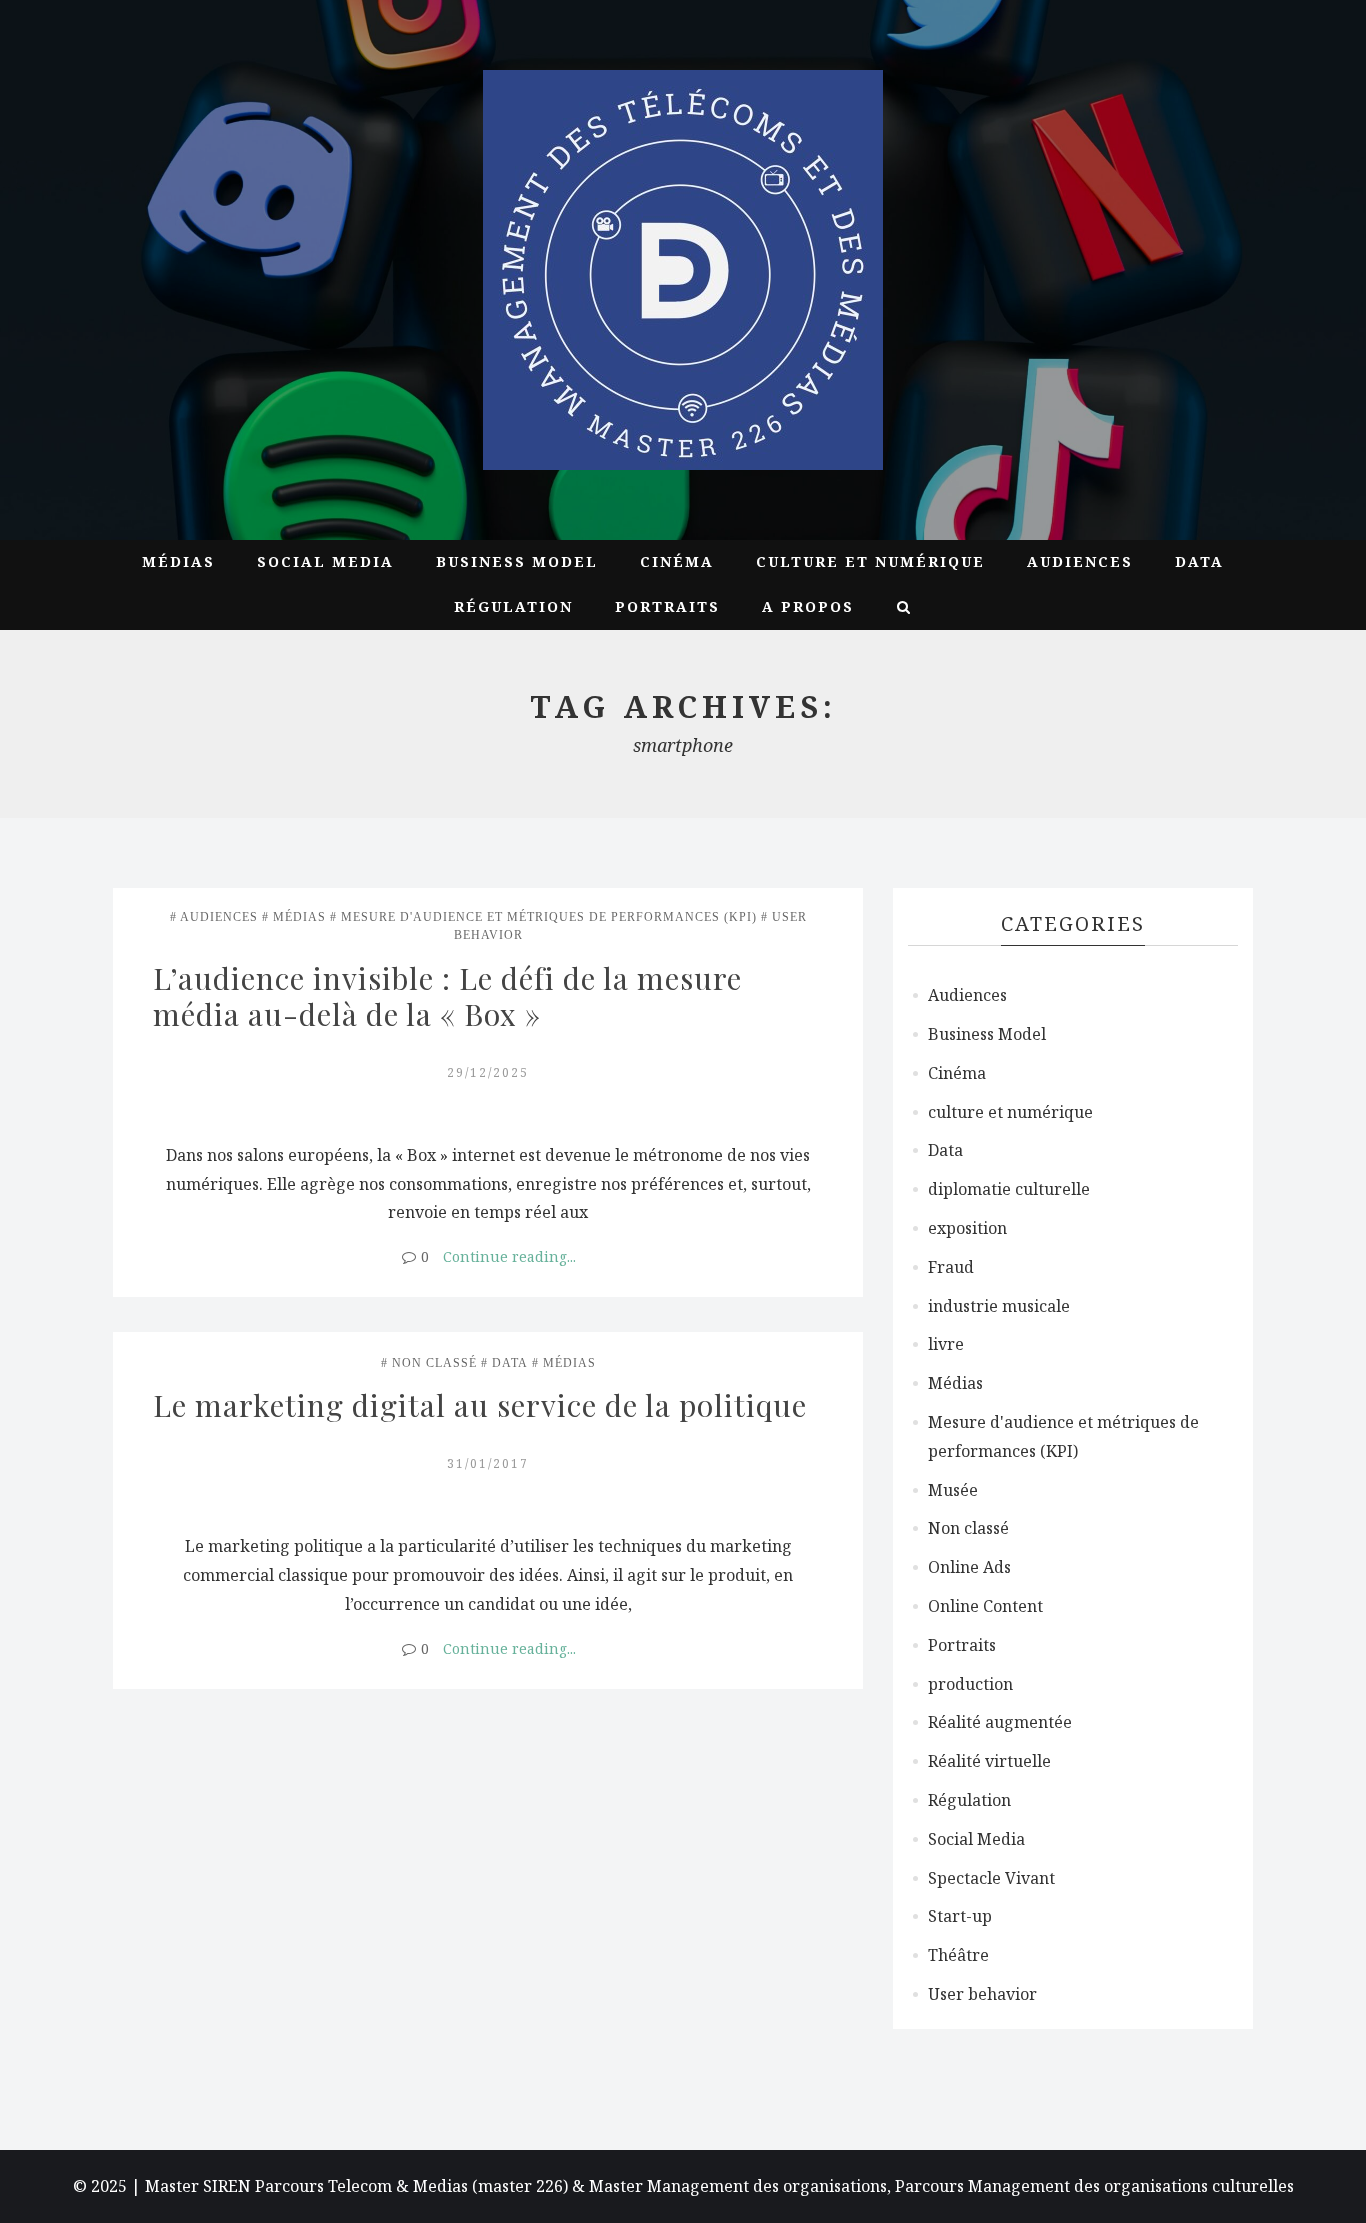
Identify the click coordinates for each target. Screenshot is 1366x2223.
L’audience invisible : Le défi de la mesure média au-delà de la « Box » (451, 996)
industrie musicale (999, 1306)
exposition (967, 1228)
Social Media (325, 561)
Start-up (960, 1916)
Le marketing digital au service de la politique (480, 1405)
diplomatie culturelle (1009, 1189)
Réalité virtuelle (989, 1761)
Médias (178, 561)
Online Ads (969, 1567)
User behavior (982, 1994)
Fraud (951, 1267)
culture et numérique (870, 561)
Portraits (667, 606)
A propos (808, 606)
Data (1199, 561)
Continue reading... (509, 1256)
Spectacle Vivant (991, 1878)
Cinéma (677, 561)
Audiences (1080, 561)
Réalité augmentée (1000, 1722)
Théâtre (958, 1955)
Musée (953, 1490)
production (970, 1684)
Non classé (434, 1363)
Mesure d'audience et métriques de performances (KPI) (549, 917)
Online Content (985, 1606)
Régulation (513, 606)
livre (946, 1344)
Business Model (517, 561)
